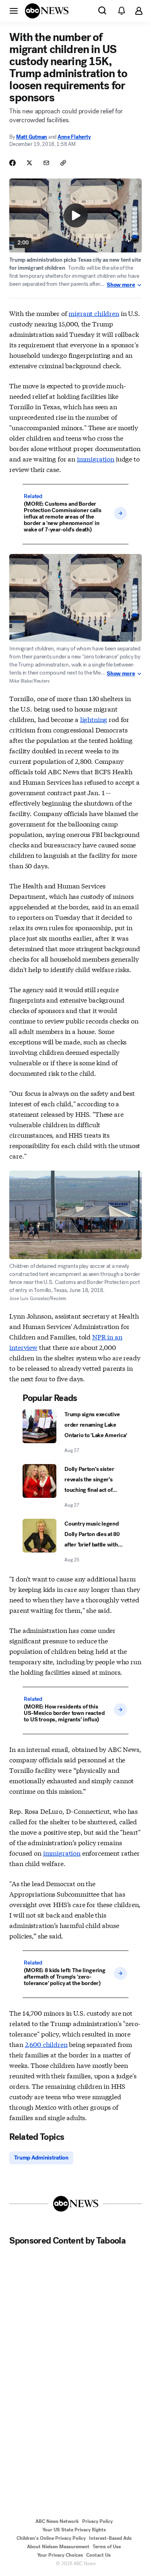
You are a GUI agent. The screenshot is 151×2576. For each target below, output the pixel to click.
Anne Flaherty (74, 137)
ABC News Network (57, 2521)
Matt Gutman (32, 137)
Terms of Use (107, 2547)
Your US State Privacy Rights (74, 2530)
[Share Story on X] (29, 163)
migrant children (94, 313)
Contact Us (98, 2555)
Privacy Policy (97, 2521)
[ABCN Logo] (47, 11)
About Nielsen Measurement (58, 2547)
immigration (96, 458)
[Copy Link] (63, 163)
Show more (121, 285)
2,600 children (46, 2044)
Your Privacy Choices (60, 2555)
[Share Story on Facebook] (12, 163)
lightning (94, 719)
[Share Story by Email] (46, 163)
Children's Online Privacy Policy (51, 2538)
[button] (14, 10)
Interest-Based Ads (110, 2538)
